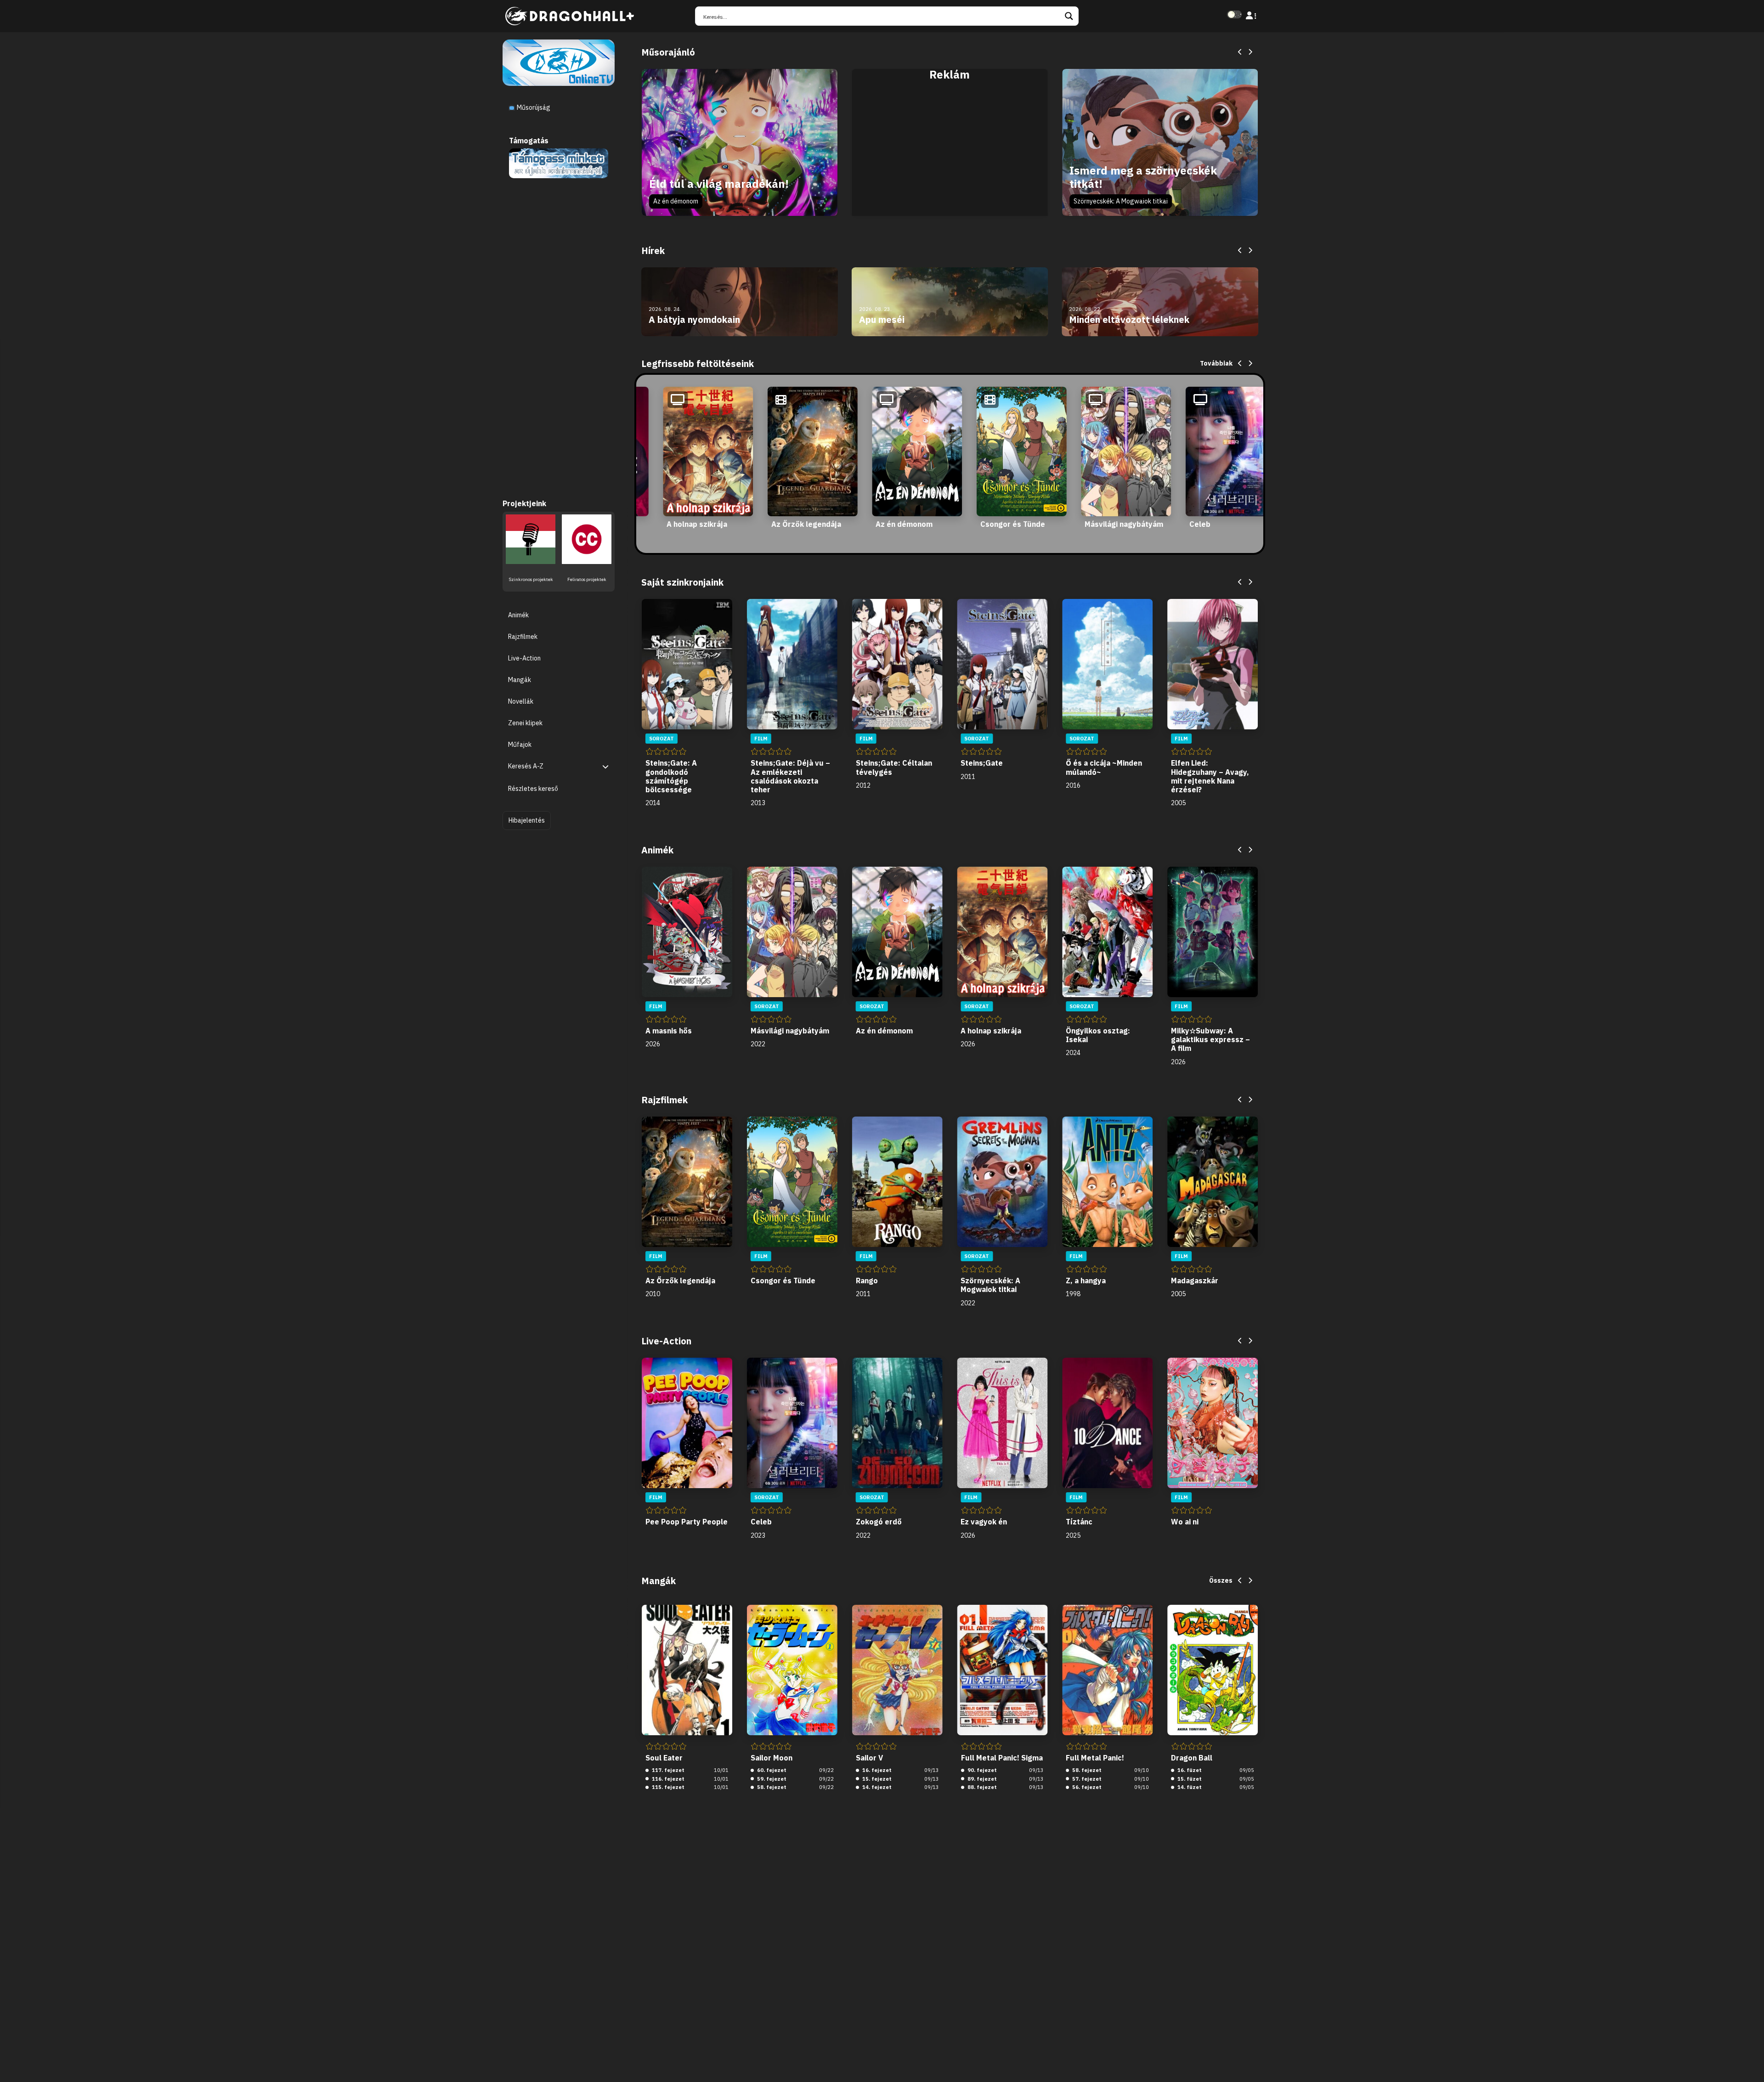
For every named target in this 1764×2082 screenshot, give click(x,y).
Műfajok (520, 745)
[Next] (1250, 52)
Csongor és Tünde (1013, 524)
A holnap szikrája (697, 524)
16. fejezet (876, 1770)
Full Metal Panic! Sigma (1002, 1758)
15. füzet (1189, 1779)
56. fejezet (1086, 1787)
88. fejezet (981, 1787)
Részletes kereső (533, 789)
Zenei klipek (525, 723)
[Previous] (1240, 52)
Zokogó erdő (879, 1522)
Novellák (521, 701)
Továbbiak (1216, 363)
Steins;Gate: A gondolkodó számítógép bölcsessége (671, 776)
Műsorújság (533, 107)
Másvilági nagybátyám (1124, 524)
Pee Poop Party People (687, 1522)
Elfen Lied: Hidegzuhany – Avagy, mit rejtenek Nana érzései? (1210, 776)
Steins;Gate (982, 763)
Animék (518, 615)
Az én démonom (676, 201)
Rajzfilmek (523, 636)
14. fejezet (876, 1787)
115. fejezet (667, 1787)
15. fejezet (876, 1779)
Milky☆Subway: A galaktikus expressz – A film (1210, 1039)
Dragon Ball (1192, 1758)
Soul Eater (664, 1758)
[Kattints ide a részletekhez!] (558, 163)
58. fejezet (771, 1787)
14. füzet (1189, 1787)
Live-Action (524, 658)
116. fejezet (667, 1779)
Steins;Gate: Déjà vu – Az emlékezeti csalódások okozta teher (790, 776)
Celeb (1200, 524)
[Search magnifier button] (1069, 16)
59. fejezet (771, 1779)
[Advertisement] (950, 152)
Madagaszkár (1195, 1281)
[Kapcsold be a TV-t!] (559, 62)
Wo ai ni (1185, 1522)
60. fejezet (771, 1770)
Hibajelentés (527, 820)
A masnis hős (669, 1031)
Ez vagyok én (984, 1522)
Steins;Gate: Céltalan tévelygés (894, 767)
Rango (867, 1281)
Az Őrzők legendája (806, 524)
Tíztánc (1079, 1522)
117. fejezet (667, 1770)
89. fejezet (981, 1779)
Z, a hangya (1086, 1281)
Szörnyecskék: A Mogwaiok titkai (1121, 201)
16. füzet (1189, 1770)
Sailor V (869, 1758)
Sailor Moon (772, 1758)
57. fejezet (1086, 1779)
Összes (1221, 1580)
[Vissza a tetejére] (1749, 2061)
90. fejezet (981, 1770)
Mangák (520, 679)
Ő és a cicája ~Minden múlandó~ (1104, 767)
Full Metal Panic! (1095, 1758)
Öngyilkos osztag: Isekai (1098, 1035)
